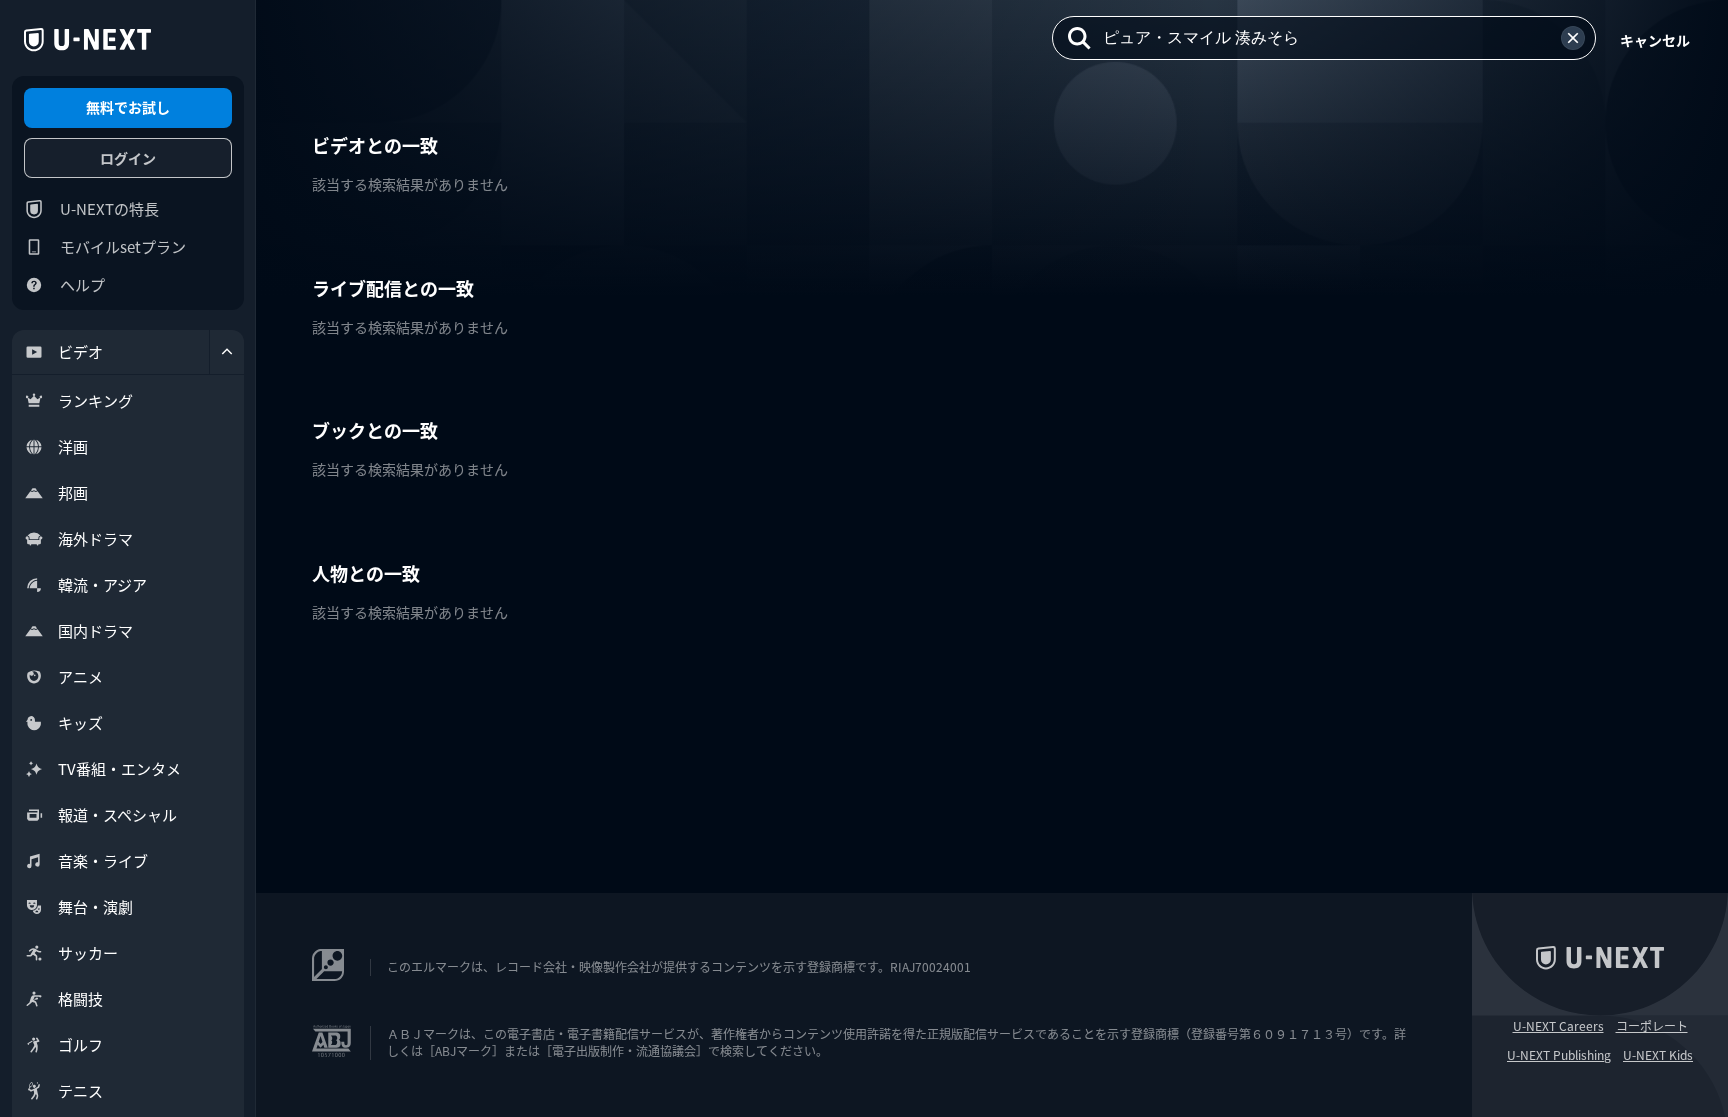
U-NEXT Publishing (1559, 1055)
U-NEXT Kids (1658, 1055)
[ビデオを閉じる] (227, 352)
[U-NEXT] (87, 40)
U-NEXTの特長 (109, 208)
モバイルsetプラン (123, 246)
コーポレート (1652, 1026)
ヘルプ (82, 284)
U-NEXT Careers (1558, 1026)
